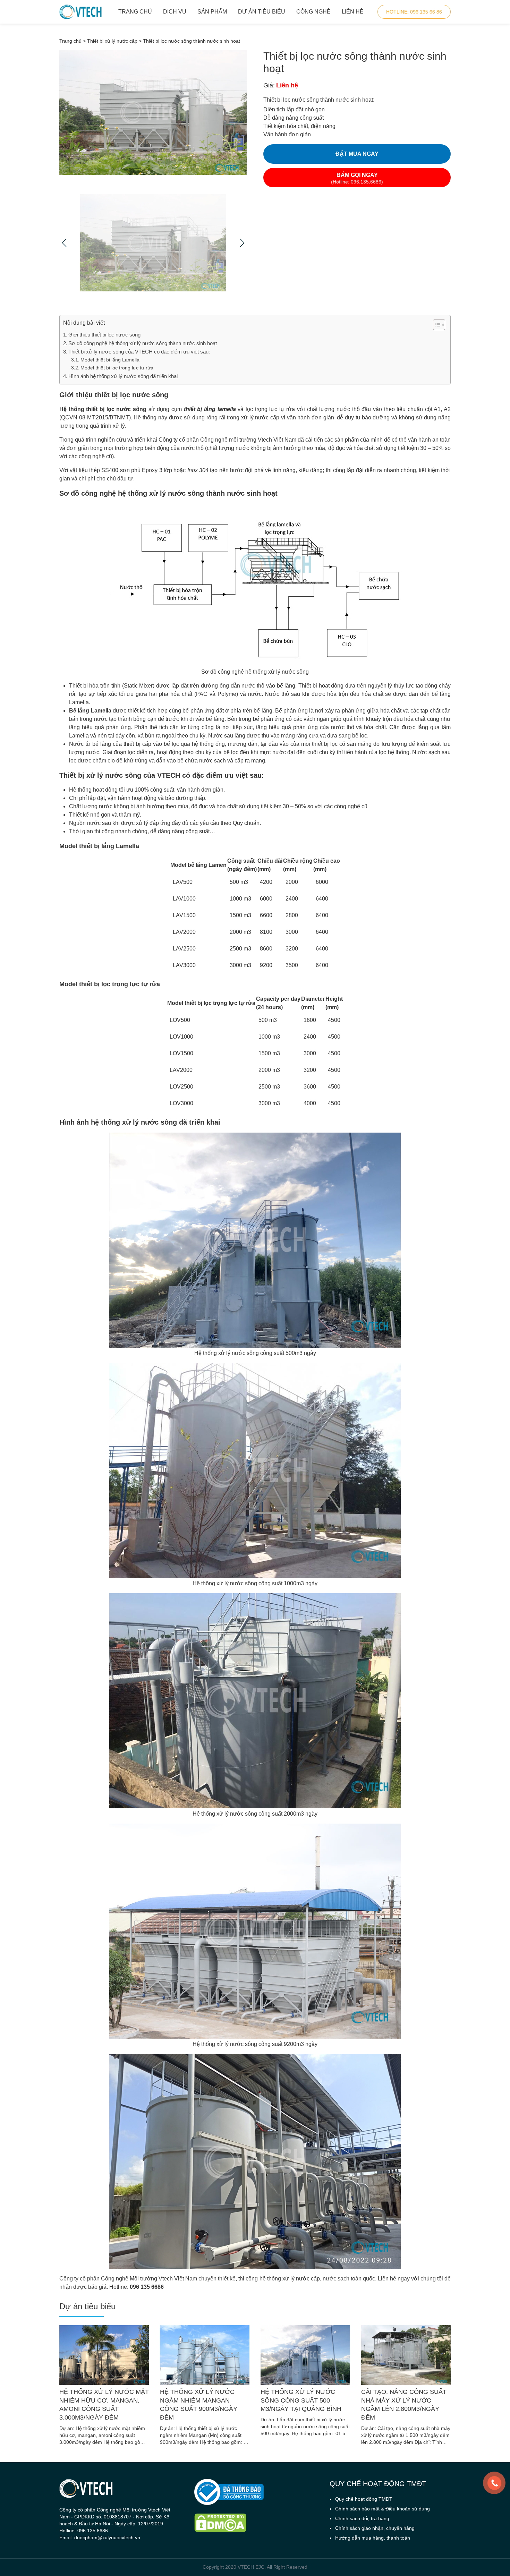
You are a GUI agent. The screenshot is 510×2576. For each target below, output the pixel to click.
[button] (436, 325)
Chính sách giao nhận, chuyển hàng (375, 2528)
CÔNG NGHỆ (313, 12)
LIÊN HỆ (353, 12)
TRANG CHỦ (135, 12)
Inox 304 (198, 470)
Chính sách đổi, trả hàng (362, 2518)
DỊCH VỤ (175, 12)
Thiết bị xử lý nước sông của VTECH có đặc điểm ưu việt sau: (139, 352)
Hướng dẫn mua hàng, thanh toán (373, 2538)
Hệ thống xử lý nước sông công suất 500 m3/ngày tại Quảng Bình (301, 2400)
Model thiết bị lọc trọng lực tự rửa (117, 368)
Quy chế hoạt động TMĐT (364, 2499)
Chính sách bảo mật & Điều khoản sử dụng (382, 2509)
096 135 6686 (147, 2287)
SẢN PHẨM (212, 12)
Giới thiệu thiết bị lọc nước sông (104, 335)
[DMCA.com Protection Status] (255, 2523)
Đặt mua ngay (357, 154)
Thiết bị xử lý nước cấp (112, 41)
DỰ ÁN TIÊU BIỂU (262, 12)
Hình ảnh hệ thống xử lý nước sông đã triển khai (123, 376)
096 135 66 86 (414, 12)
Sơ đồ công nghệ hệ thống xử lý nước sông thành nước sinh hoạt (143, 343)
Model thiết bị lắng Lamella (110, 360)
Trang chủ (70, 41)
